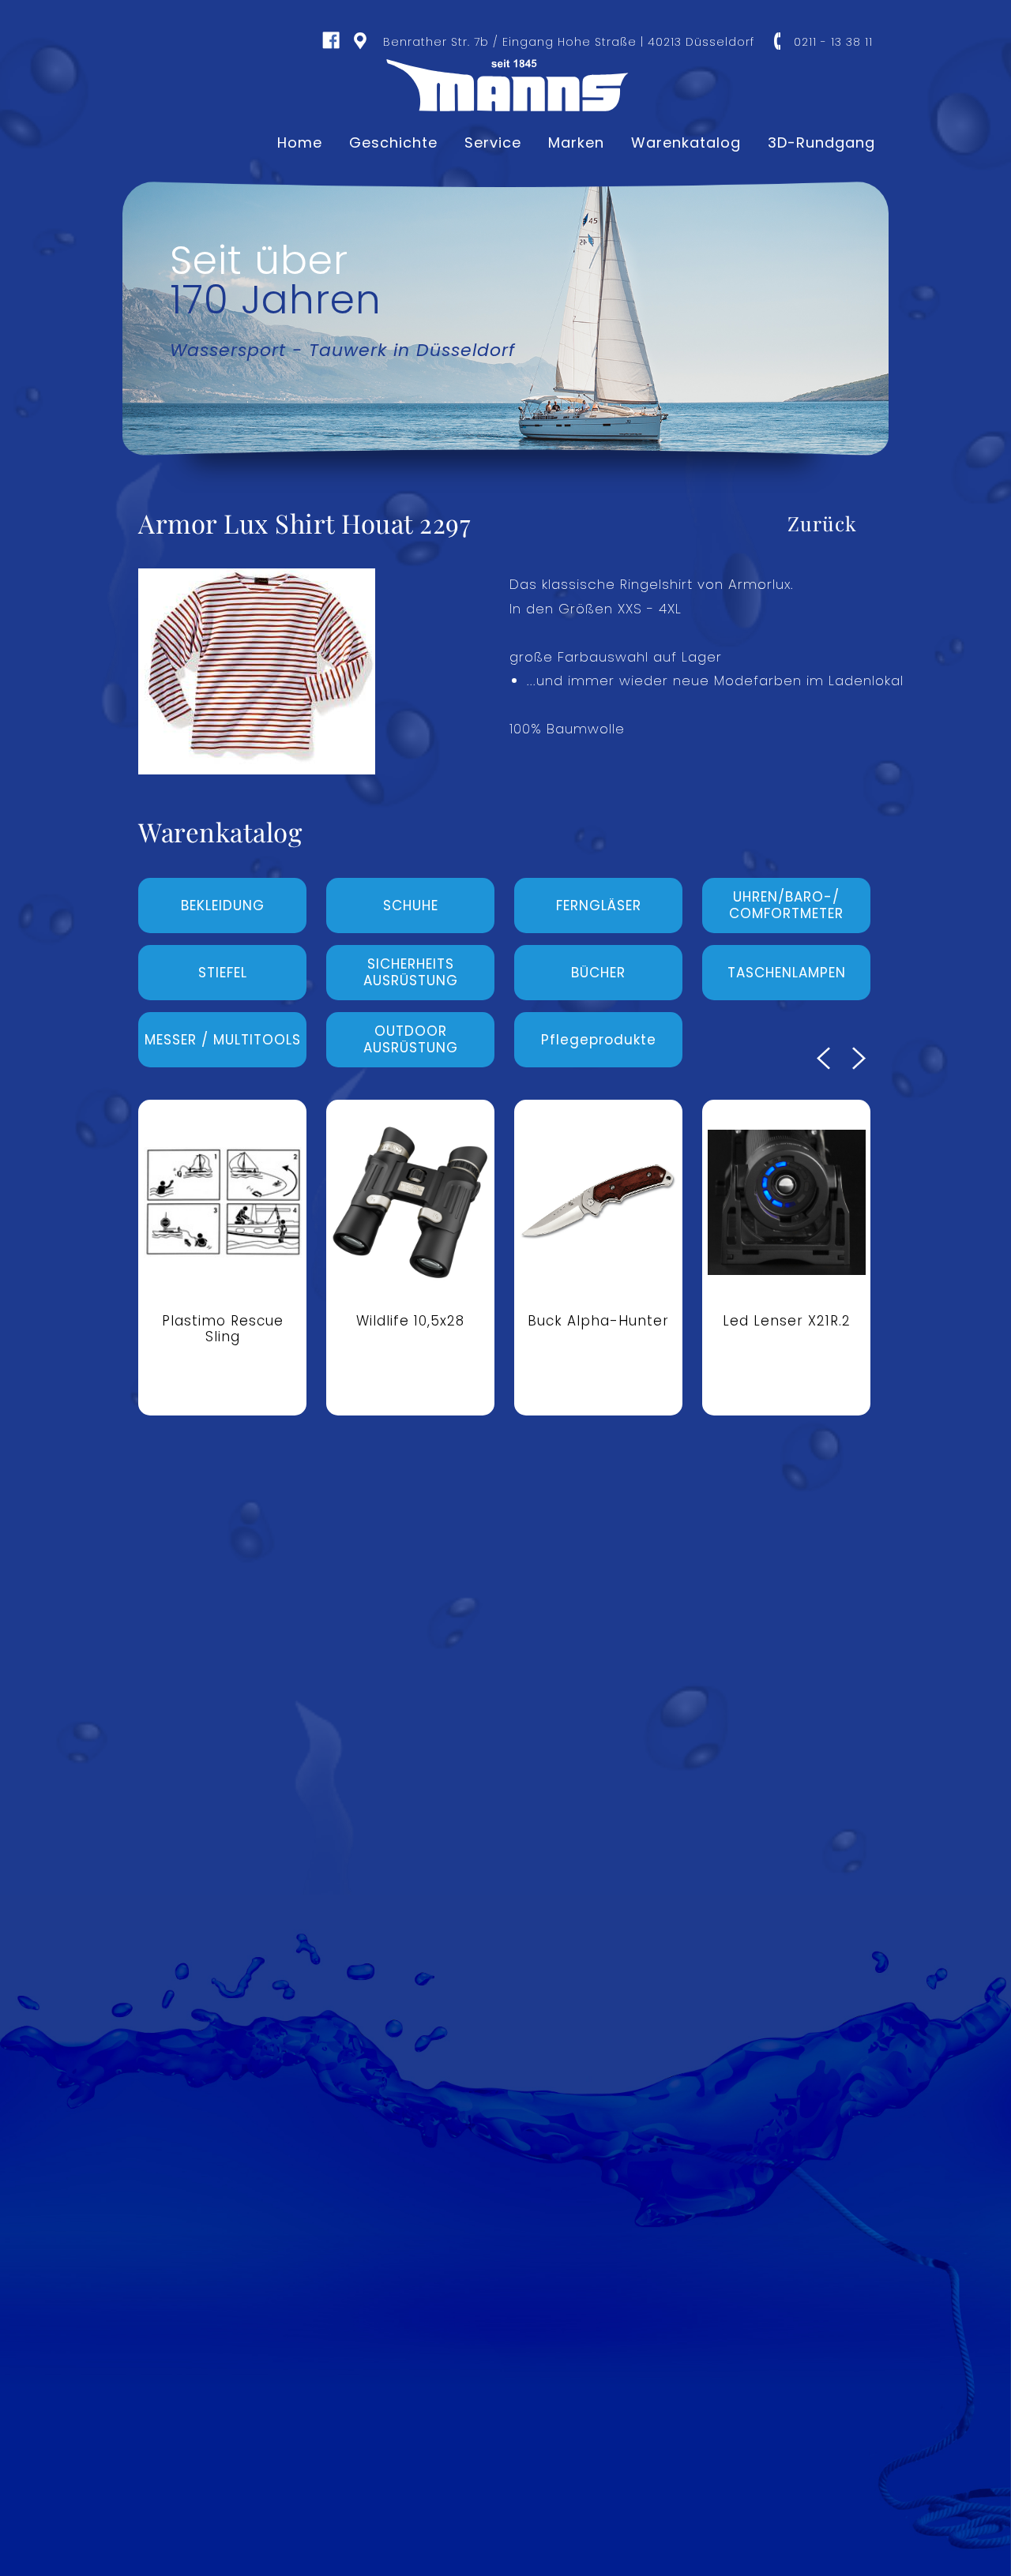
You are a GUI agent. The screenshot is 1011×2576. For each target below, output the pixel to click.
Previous (823, 1058)
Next (859, 1058)
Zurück (822, 523)
